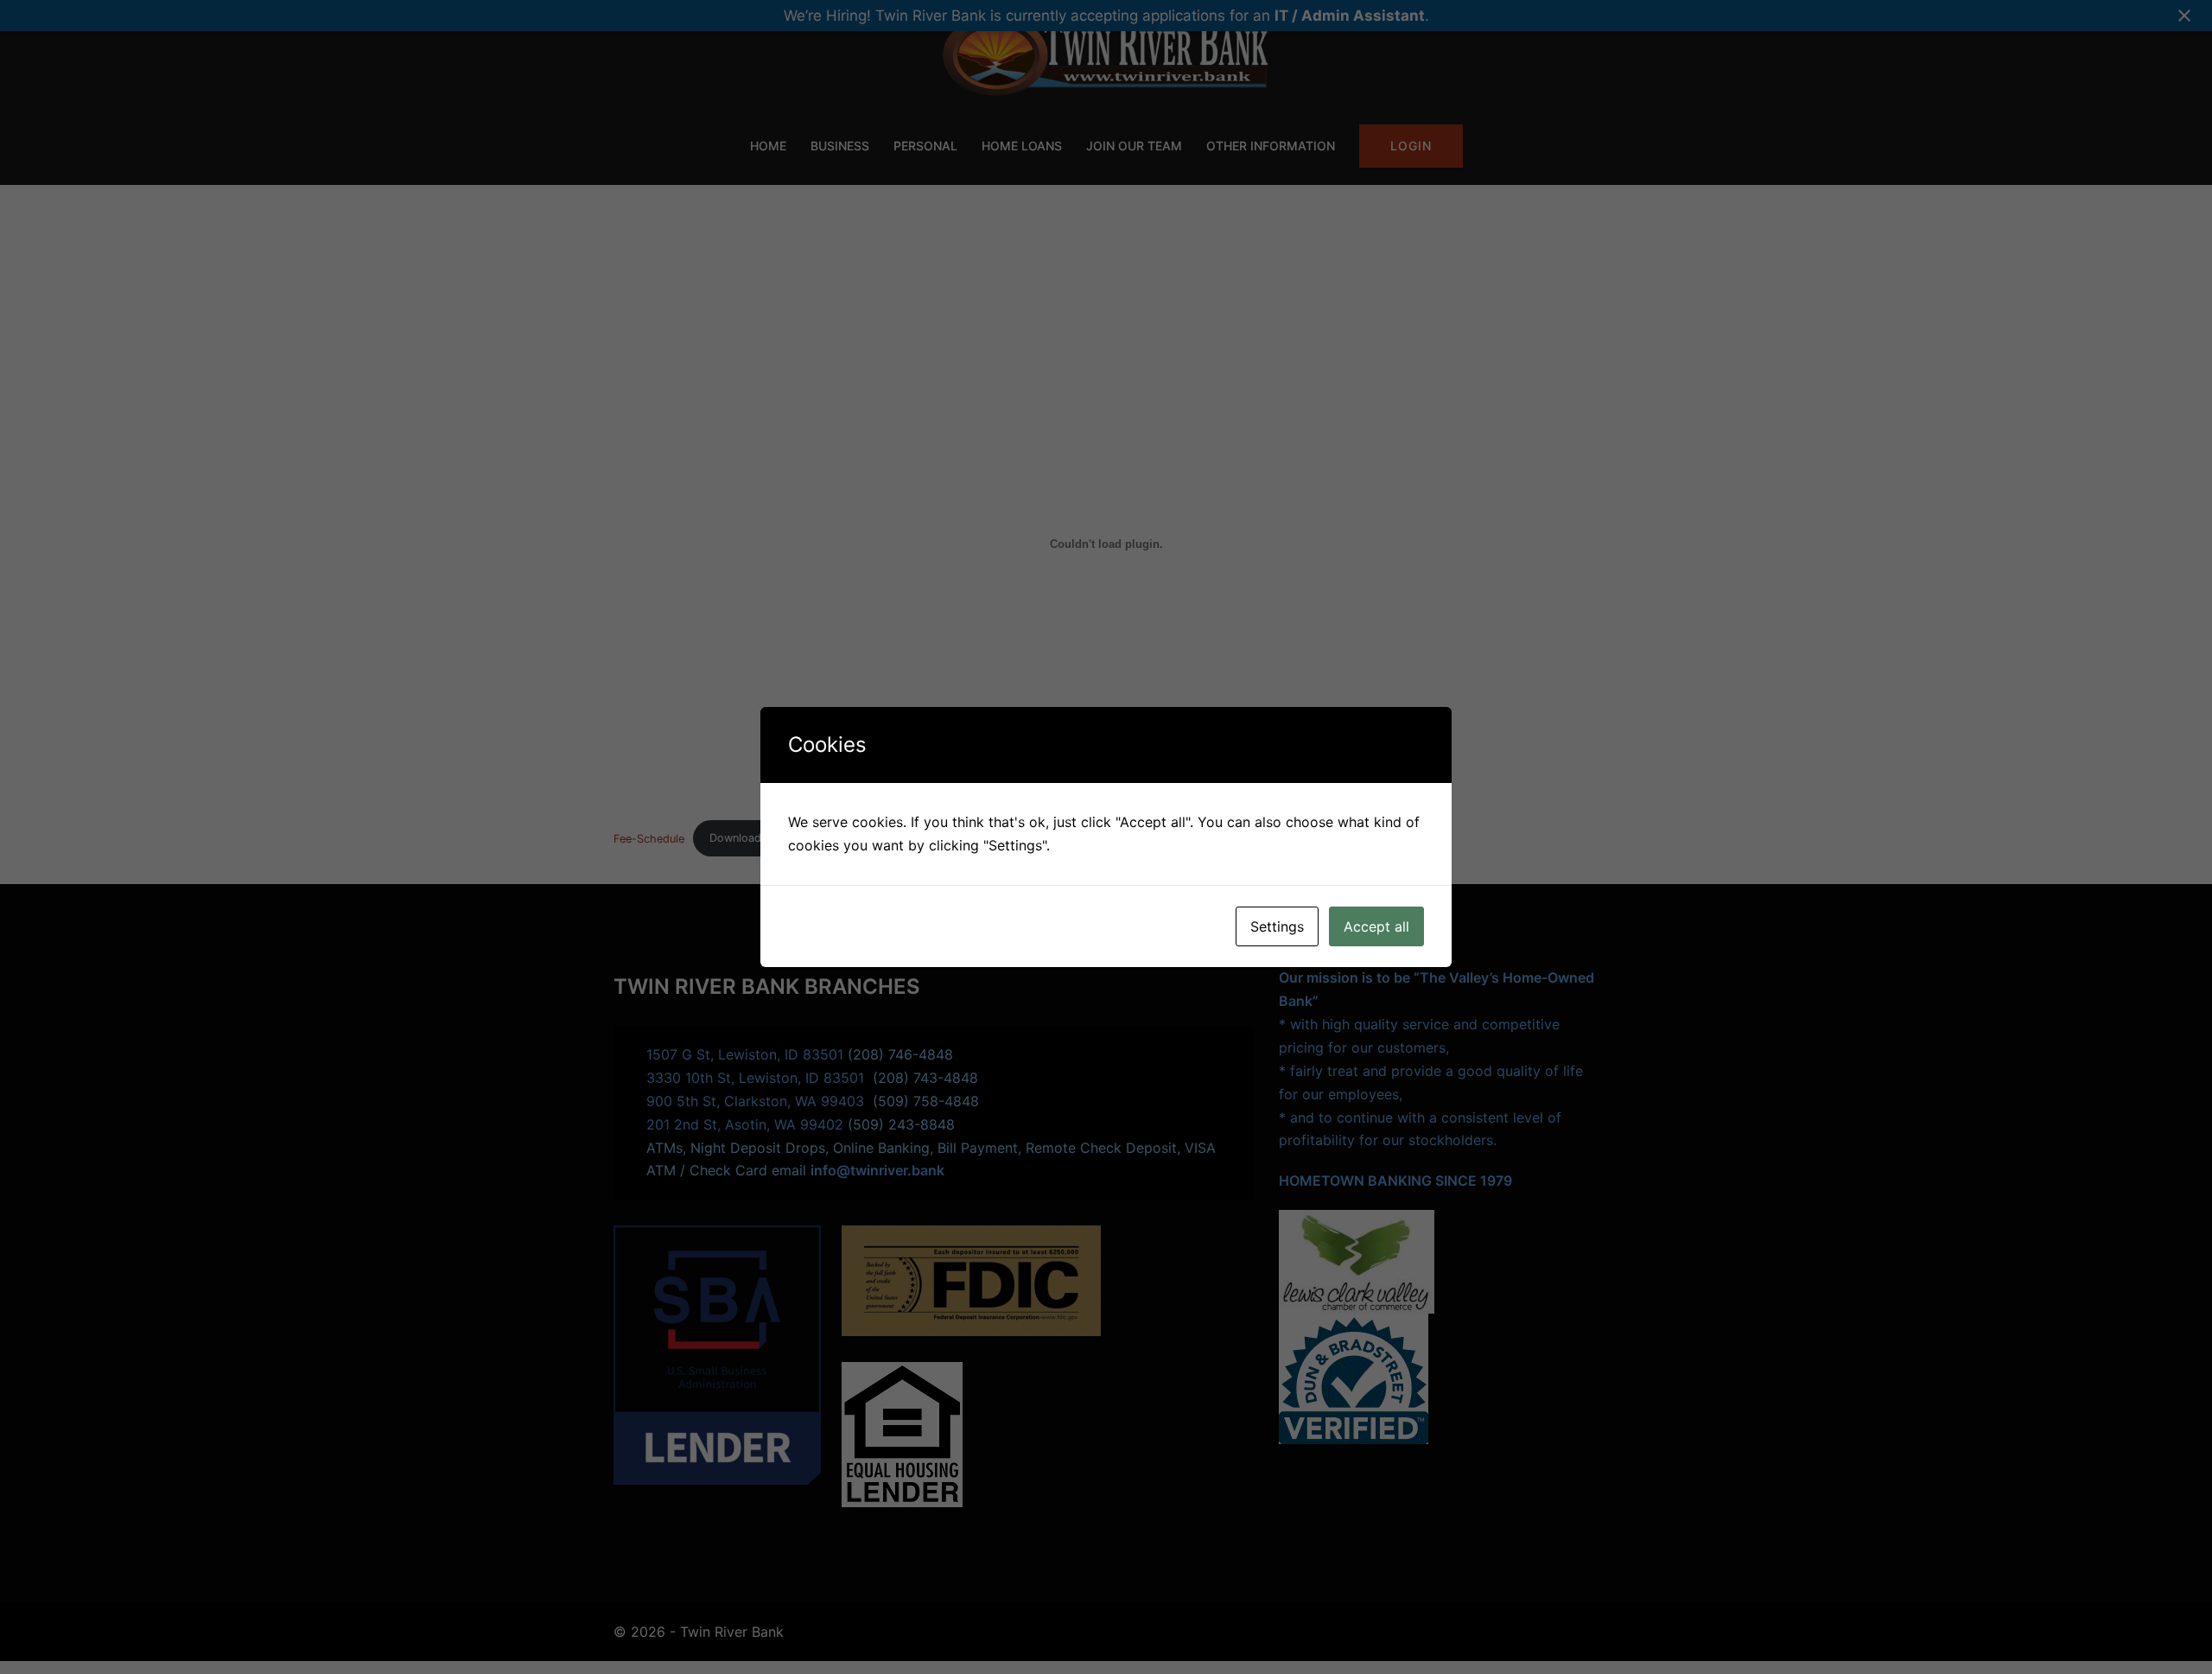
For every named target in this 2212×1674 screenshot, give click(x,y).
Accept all (1376, 926)
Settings (1277, 926)
